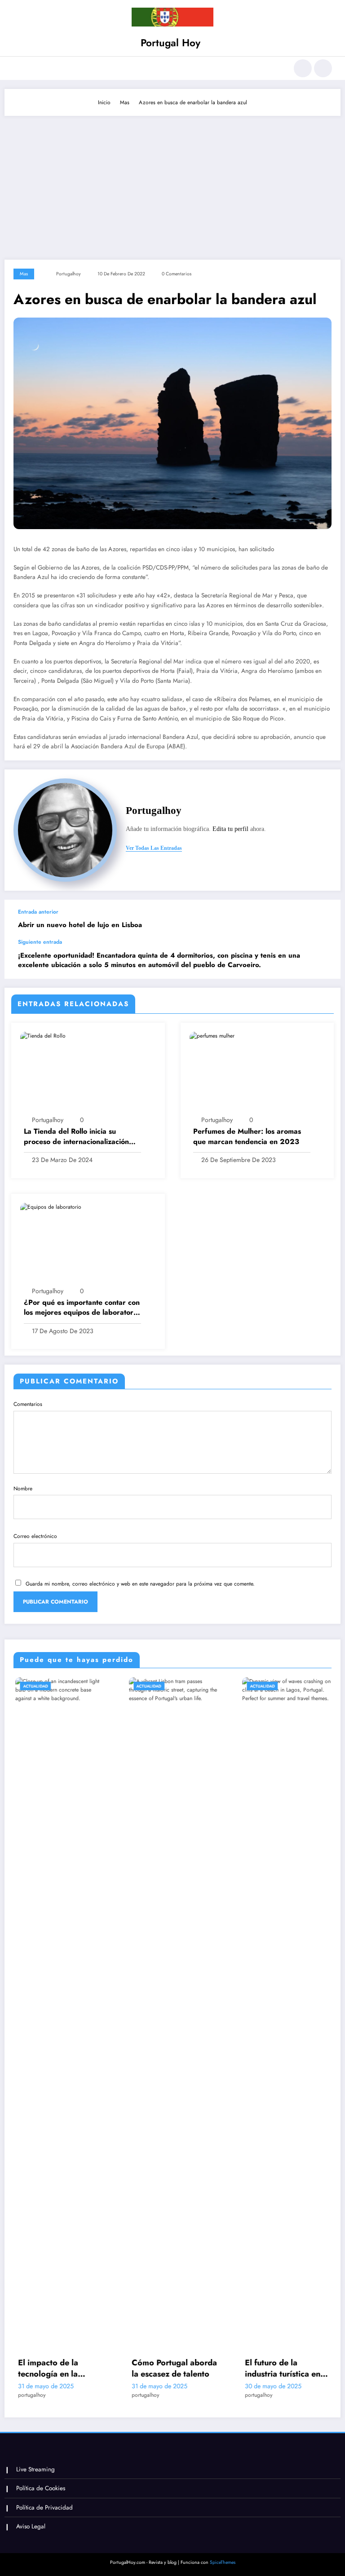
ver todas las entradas (154, 848)
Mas (24, 274)
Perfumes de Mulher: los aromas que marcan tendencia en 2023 (247, 1136)
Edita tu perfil (230, 829)
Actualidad (52, 1686)
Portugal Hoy (170, 43)
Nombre (23, 1489)
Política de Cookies (41, 2488)
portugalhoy (69, 274)
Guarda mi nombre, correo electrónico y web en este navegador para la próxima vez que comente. (140, 1584)
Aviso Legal (31, 2526)
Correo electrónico (35, 1536)
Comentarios (28, 1404)
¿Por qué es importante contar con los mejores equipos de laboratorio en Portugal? (82, 1308)
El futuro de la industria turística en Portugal (186, 2368)
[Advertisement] (172, 183)
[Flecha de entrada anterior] (324, 919)
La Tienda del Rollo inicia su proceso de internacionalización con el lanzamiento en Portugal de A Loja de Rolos (80, 1137)
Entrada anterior (38, 912)
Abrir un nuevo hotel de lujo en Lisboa (80, 925)
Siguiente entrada (40, 942)
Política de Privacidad (44, 2508)
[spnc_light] (323, 68)
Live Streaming (35, 2469)
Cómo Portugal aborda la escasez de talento (77, 2368)
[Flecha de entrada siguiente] (324, 959)
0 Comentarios (177, 274)
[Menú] (17, 68)
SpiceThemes (223, 2562)
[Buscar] (303, 68)
